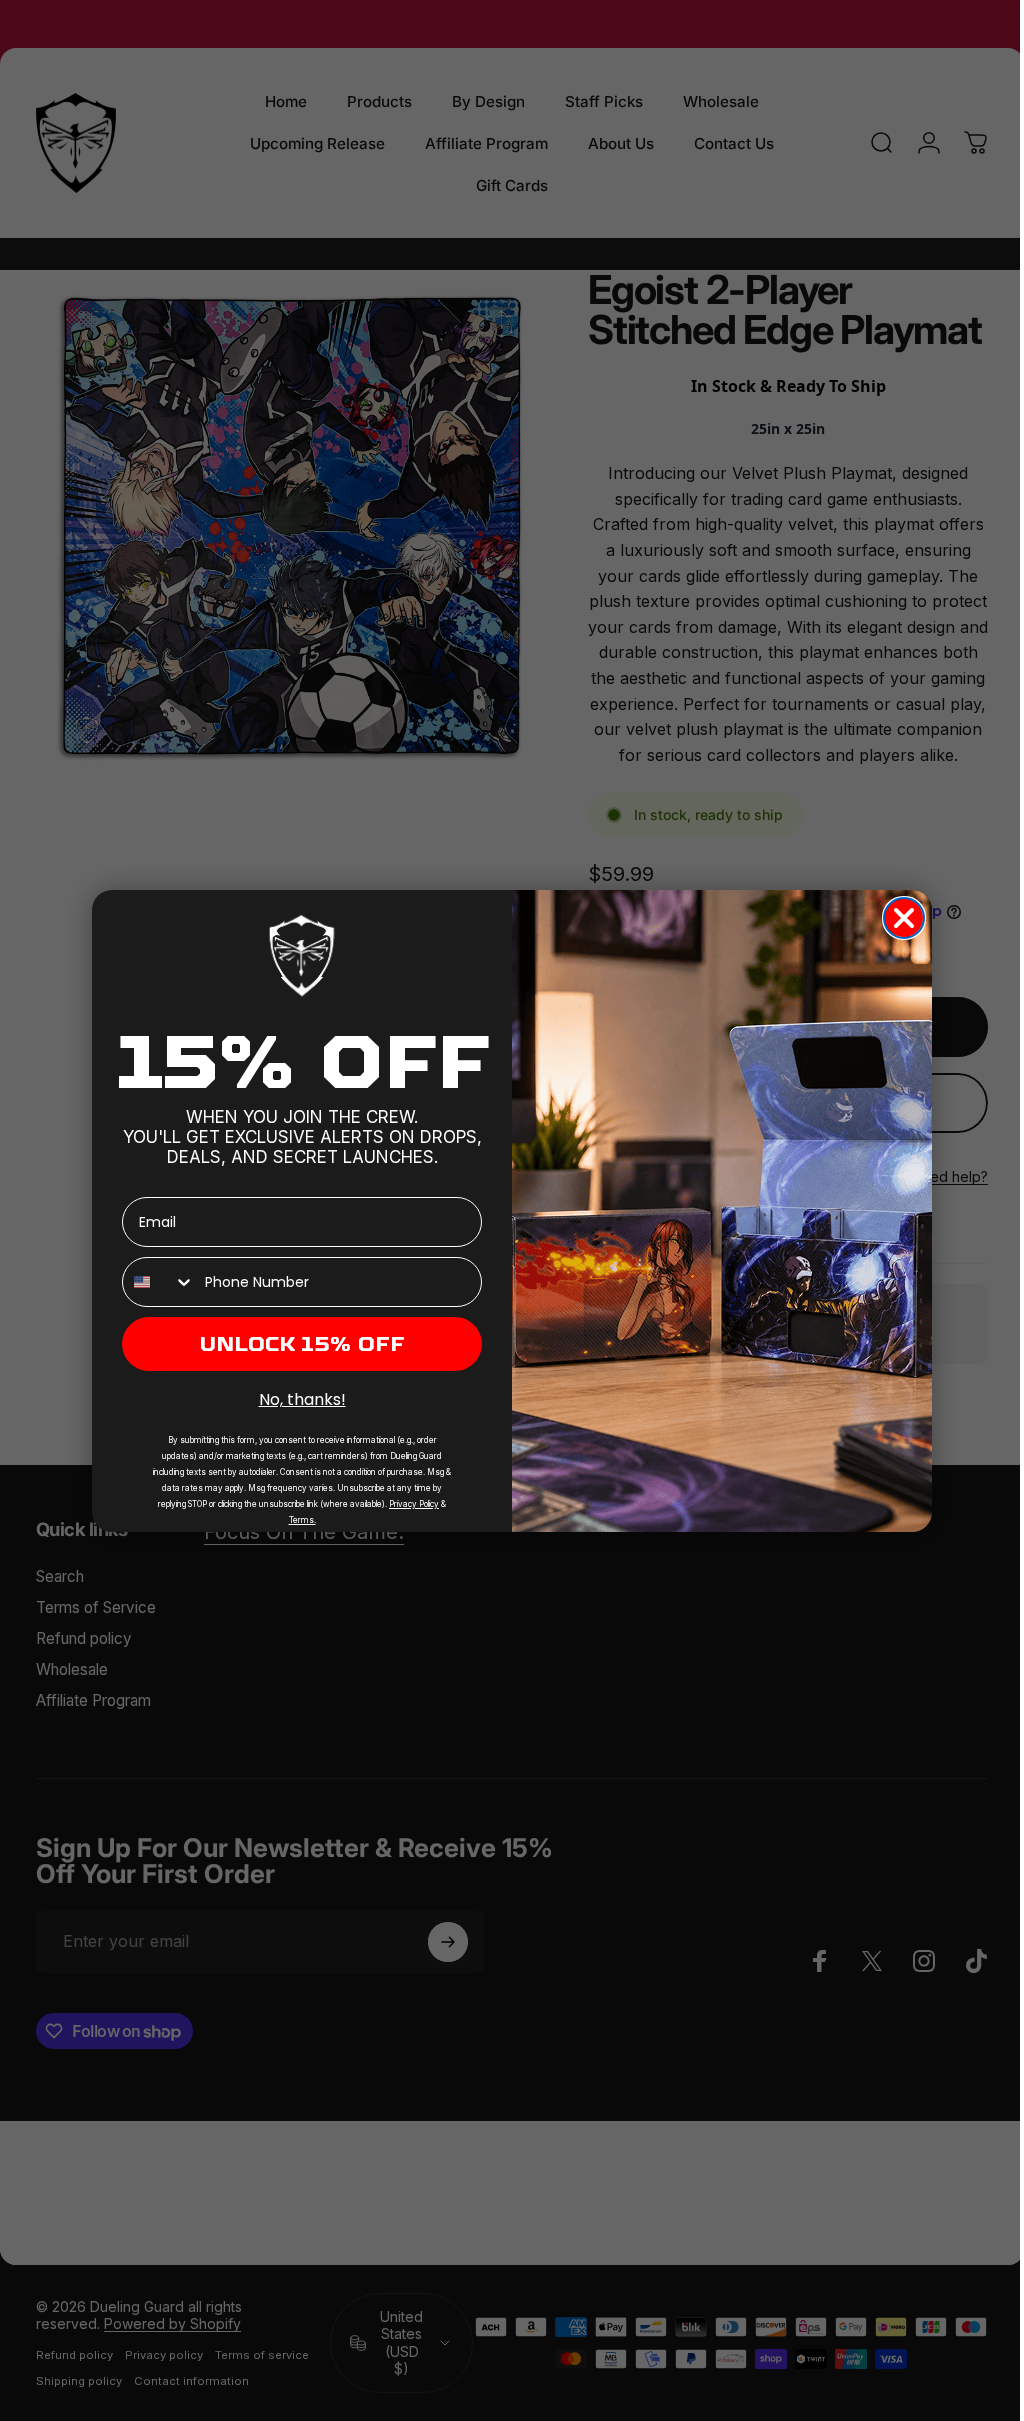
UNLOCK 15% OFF (295, 1344)
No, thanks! (294, 1399)
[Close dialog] (897, 918)
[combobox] (152, 1282)
